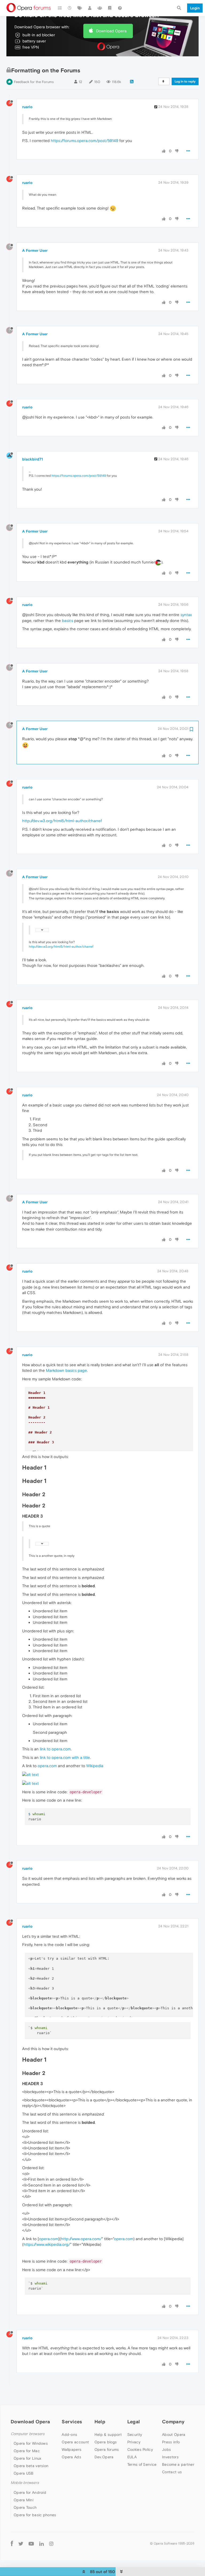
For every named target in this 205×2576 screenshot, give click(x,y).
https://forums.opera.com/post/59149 (84, 141)
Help (100, 2422)
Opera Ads (71, 2457)
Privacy (134, 2442)
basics (68, 621)
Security (135, 2435)
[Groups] (100, 8)
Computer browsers (28, 2434)
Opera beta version (31, 2466)
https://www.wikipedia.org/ (47, 2244)
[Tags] (80, 8)
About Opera (174, 2435)
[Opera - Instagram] (51, 2544)
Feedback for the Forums (34, 82)
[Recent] (70, 8)
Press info (171, 2442)
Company (173, 2422)
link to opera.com (55, 1749)
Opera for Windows (31, 2443)
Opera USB (24, 2473)
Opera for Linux (27, 2458)
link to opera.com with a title (65, 1757)
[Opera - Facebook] (12, 2544)
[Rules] (110, 8)
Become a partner (178, 2464)
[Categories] (60, 8)
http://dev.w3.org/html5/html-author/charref (62, 821)
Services (72, 2422)
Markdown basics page (66, 1370)
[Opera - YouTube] (31, 2544)
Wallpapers (72, 2449)
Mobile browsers (25, 2483)
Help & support (108, 2435)
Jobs (166, 2449)
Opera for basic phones (35, 2515)
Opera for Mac (27, 2451)
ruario (27, 107)
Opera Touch (25, 2507)
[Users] (90, 8)
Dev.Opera (104, 2457)
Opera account (75, 2442)
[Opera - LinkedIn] (42, 2544)
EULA (132, 2457)
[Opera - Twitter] (21, 2544)
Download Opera (111, 31)
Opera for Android (30, 2492)
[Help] (120, 8)
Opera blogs (106, 2442)
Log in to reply (185, 81)
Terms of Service (142, 2464)
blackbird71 (33, 459)
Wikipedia (95, 1766)
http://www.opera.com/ (81, 2239)
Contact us (172, 2472)
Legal (134, 2422)
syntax (186, 615)
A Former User (35, 250)
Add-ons (69, 2435)
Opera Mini (23, 2500)
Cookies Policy (140, 2449)
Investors (170, 2457)
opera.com (47, 1766)
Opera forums (107, 2449)
